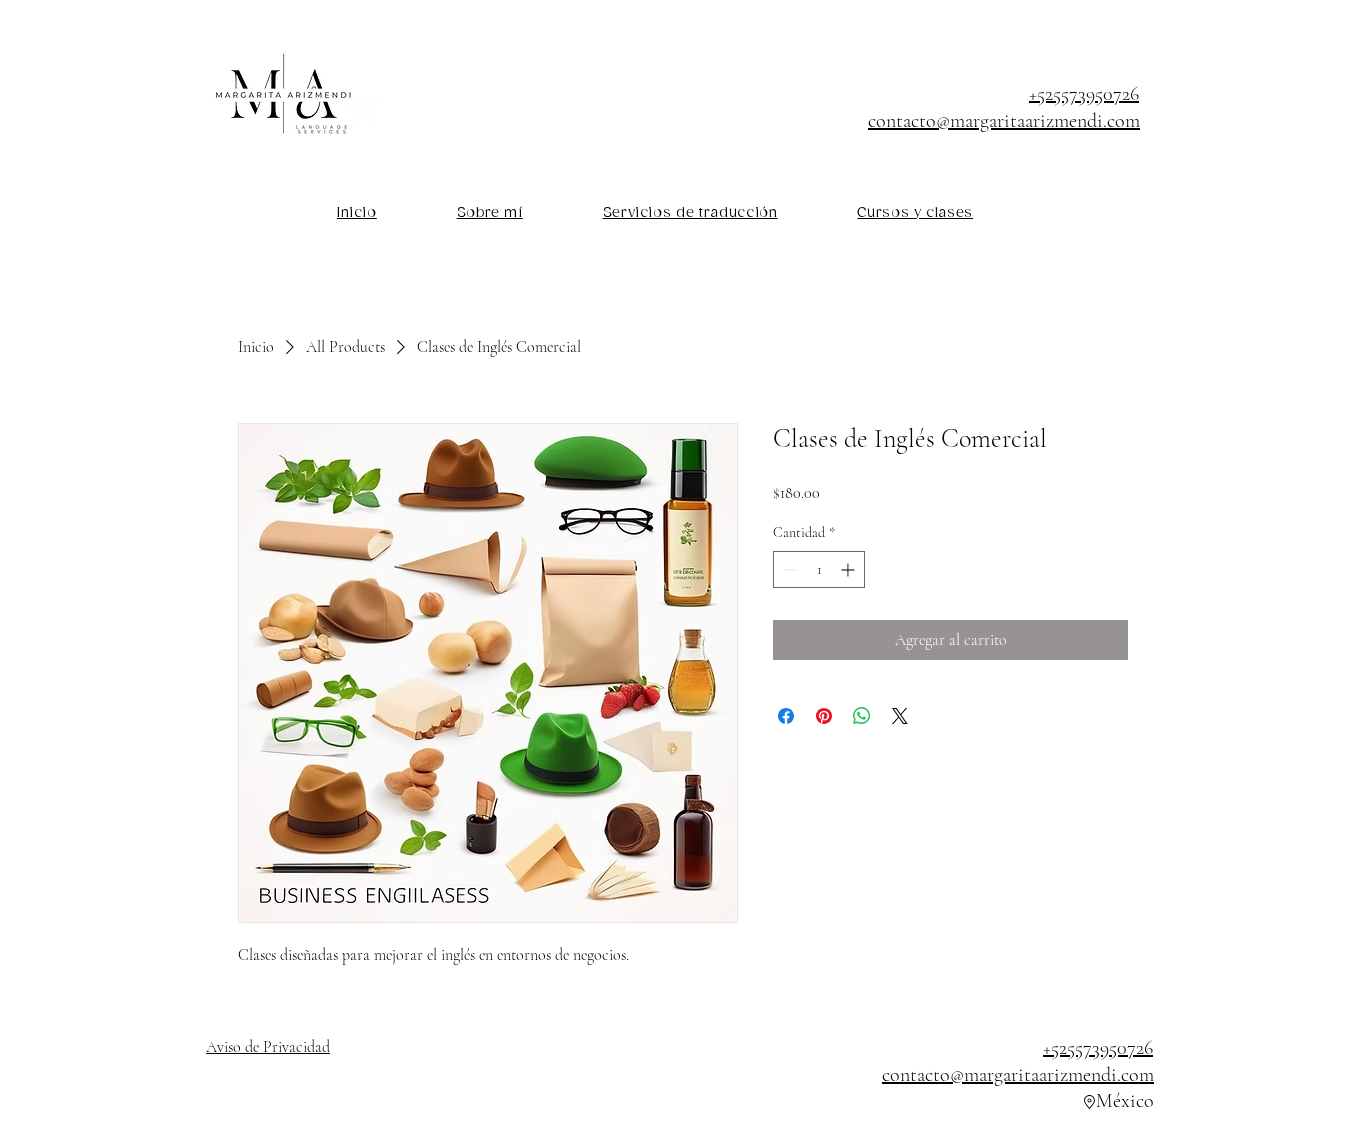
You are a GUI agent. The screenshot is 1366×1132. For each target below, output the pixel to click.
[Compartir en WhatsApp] (862, 716)
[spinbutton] (819, 569)
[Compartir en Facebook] (786, 716)
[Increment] (849, 569)
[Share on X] (900, 716)
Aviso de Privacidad (268, 1047)
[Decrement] (788, 569)
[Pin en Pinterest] (824, 716)
